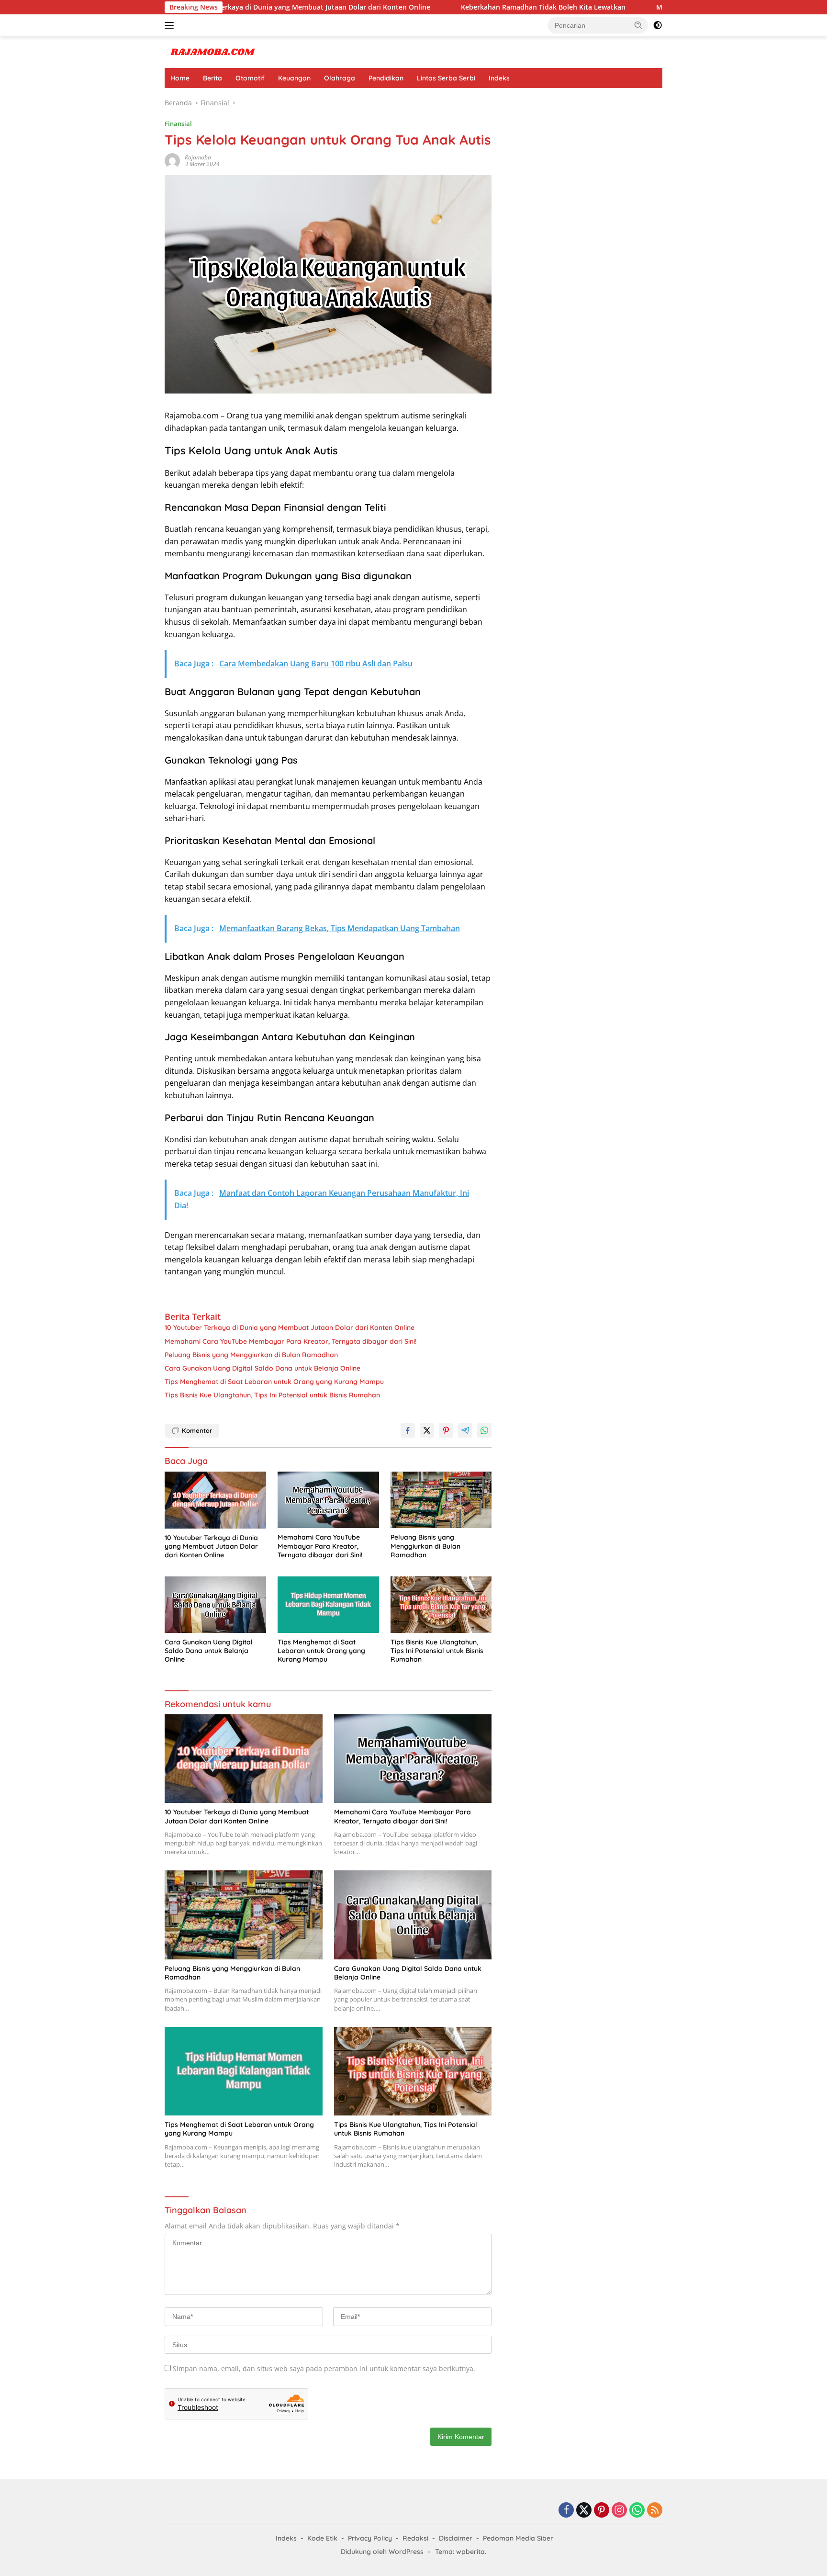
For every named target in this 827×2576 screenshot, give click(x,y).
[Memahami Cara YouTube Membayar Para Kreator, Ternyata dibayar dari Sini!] (328, 1500)
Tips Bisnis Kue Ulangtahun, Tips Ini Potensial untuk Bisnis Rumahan (272, 1395)
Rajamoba (198, 157)
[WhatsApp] (637, 2511)
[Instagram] (619, 2511)
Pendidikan (386, 78)
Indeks (499, 78)
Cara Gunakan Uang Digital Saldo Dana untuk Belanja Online (263, 1368)
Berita (212, 78)
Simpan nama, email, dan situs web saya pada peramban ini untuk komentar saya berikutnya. (324, 2368)
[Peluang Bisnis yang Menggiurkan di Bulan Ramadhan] (441, 1500)
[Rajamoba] (212, 51)
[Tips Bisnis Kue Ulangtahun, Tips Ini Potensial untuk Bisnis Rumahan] (441, 1605)
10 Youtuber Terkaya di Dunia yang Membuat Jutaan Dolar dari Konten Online (290, 1327)
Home (180, 78)
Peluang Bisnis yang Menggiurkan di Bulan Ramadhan (251, 1355)
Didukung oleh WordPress (382, 2552)
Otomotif (250, 78)
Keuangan (294, 78)
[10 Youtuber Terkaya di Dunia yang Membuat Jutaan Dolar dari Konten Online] (215, 1500)
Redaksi (415, 2538)
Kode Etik (322, 2538)
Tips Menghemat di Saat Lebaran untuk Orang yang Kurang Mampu (274, 1382)
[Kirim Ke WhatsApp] (484, 1430)
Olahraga (340, 78)
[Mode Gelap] (658, 25)
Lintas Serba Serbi (446, 78)
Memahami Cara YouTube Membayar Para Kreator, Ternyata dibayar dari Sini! (651, 7)
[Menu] (171, 25)
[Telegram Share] (465, 1430)
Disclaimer (456, 2538)
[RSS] (655, 2511)
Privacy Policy (370, 2538)
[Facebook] (566, 2511)
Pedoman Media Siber (518, 2538)
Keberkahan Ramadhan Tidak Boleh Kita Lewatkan (411, 7)
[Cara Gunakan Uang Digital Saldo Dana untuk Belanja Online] (215, 1605)
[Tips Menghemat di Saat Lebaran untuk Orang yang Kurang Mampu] (328, 1605)
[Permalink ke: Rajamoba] (172, 160)
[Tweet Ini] (427, 1430)
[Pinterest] (602, 2511)
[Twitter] (584, 2511)
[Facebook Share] (408, 1430)
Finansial (178, 124)
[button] (638, 25)
